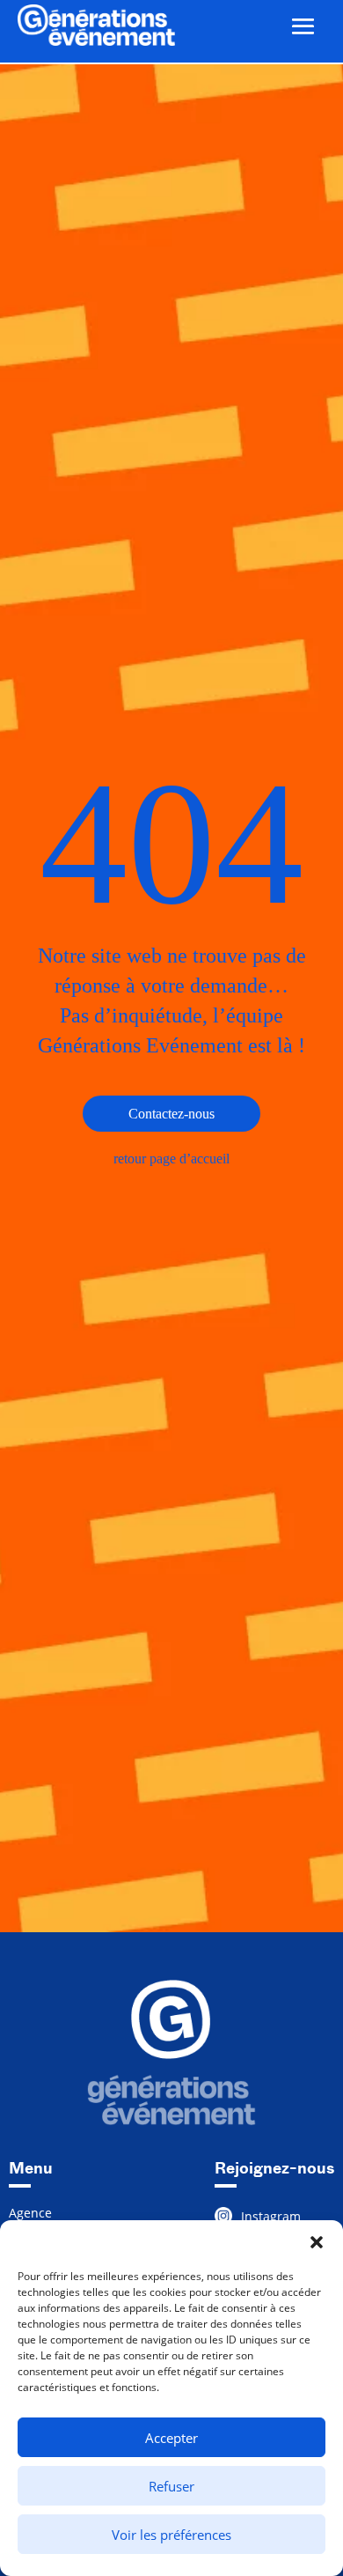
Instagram (271, 2216)
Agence (30, 2214)
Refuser (171, 2486)
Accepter (171, 2438)
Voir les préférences (171, 2535)
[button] (317, 2242)
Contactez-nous (171, 1114)
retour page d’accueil (171, 1159)
